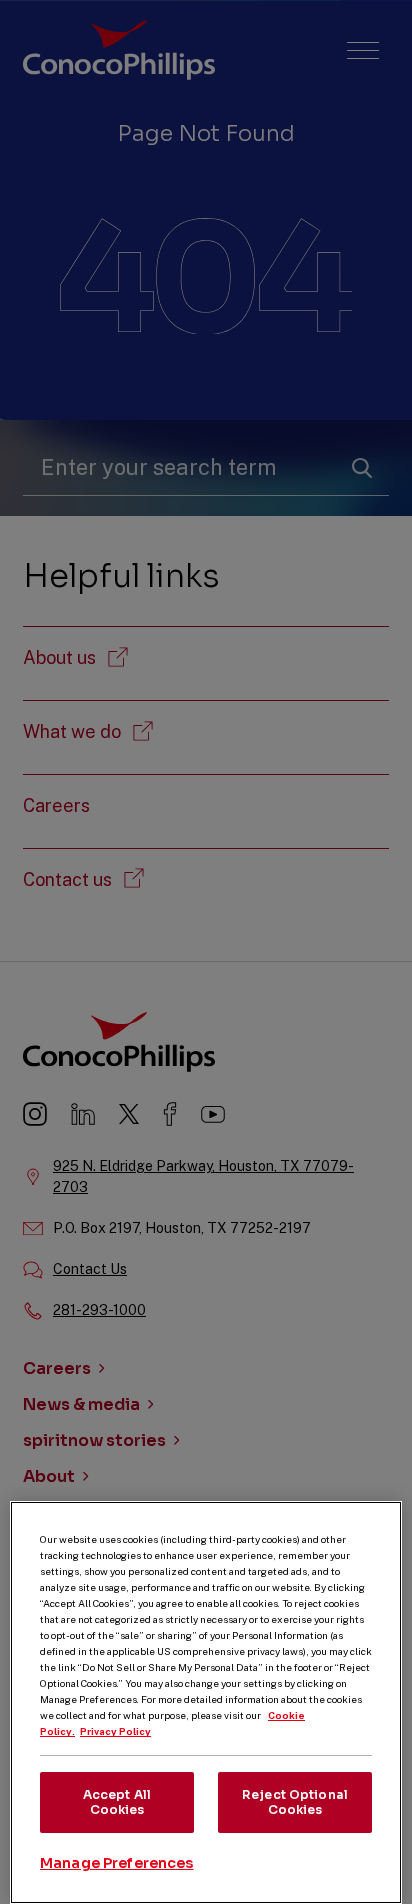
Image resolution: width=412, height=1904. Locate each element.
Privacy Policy (115, 1731)
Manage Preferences (117, 1863)
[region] (206, 1702)
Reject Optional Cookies (295, 1801)
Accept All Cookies (117, 1801)
